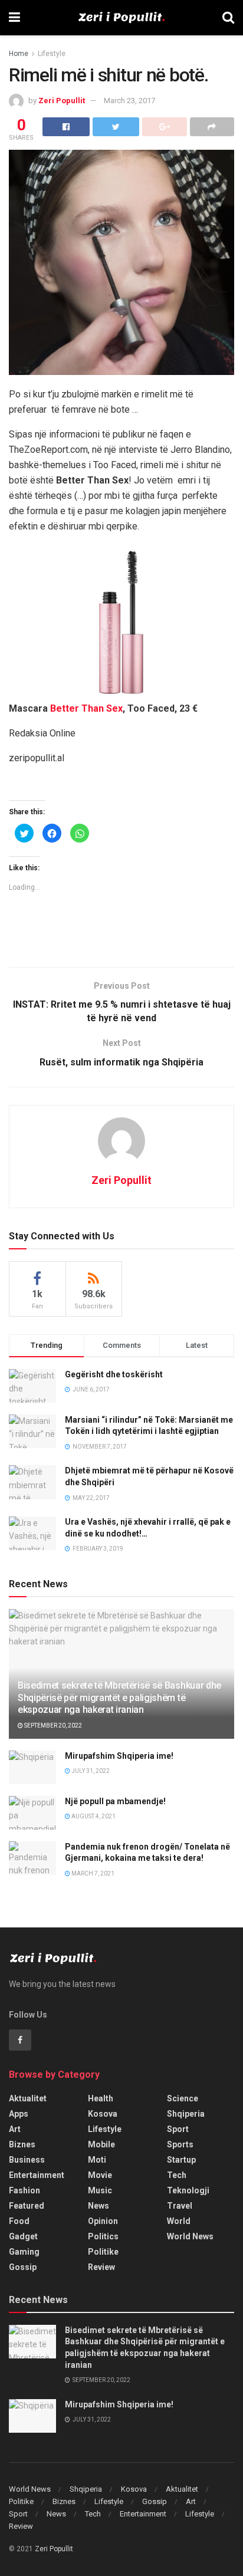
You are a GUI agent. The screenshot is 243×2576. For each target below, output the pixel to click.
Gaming (24, 2252)
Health (101, 2098)
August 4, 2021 (93, 1816)
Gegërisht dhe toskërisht (114, 1374)
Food (19, 2221)
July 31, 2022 (90, 1771)
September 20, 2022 (52, 1725)
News (98, 2206)
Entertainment (37, 2175)
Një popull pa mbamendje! (115, 1801)
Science (183, 2098)
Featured (27, 2206)
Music (100, 2190)
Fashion (24, 2190)
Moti (97, 2160)
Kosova (103, 2114)
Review (101, 2267)
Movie (100, 2175)
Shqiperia (186, 2114)
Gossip (23, 2267)
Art (15, 2129)
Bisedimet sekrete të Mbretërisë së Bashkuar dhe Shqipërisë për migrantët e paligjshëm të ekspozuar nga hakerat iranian (119, 1698)
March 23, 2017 (129, 101)
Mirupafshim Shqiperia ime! (119, 1756)
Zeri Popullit (62, 101)
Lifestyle (52, 54)
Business (27, 2160)
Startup (181, 2160)
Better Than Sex (86, 708)
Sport (178, 2129)
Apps (19, 2114)
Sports (180, 2144)
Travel (180, 2206)
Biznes (22, 2144)
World (179, 2221)
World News (190, 2236)
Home (19, 54)
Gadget (23, 2236)
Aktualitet (28, 2098)
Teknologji (188, 2190)
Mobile (101, 2144)
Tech (177, 2175)
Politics (103, 2236)
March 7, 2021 (92, 1873)
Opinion (103, 2221)
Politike (103, 2252)
